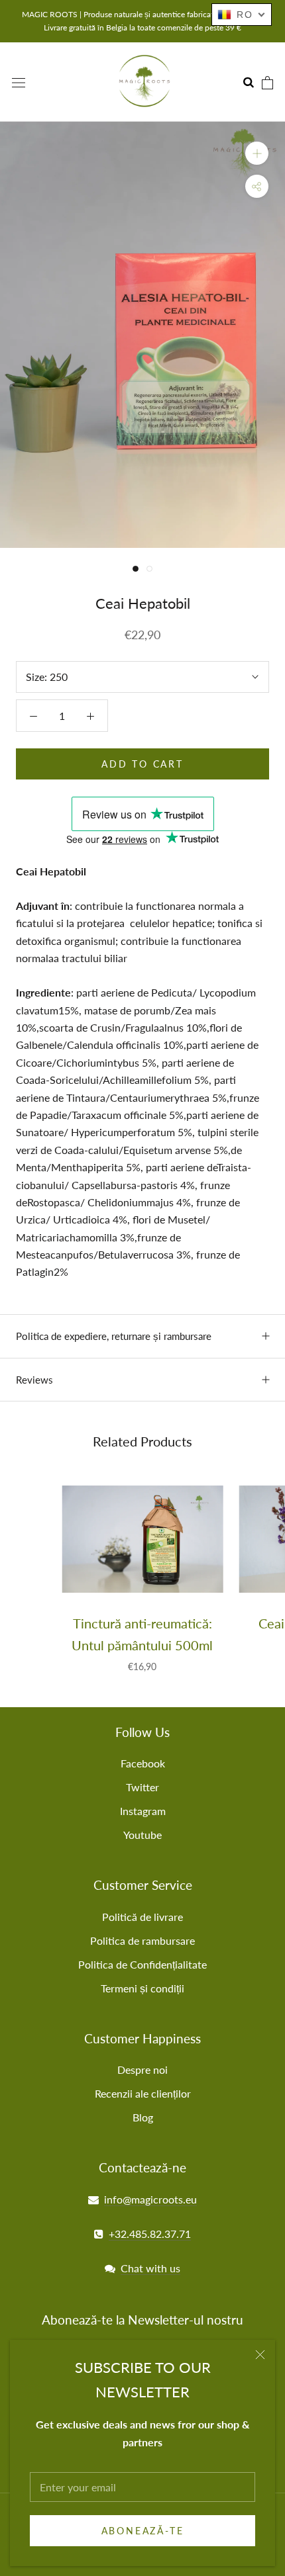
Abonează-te (143, 2531)
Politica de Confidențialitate (142, 1964)
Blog (143, 2117)
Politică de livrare (142, 1917)
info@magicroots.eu (150, 2199)
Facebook (143, 1763)
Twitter (142, 1787)
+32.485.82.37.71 (150, 2234)
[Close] (260, 2355)
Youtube (142, 1835)
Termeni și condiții (142, 1988)
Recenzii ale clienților (143, 2093)
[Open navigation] (19, 82)
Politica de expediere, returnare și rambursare (114, 1336)
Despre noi (142, 2069)
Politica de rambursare (142, 1940)
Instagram (143, 1811)
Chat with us (150, 2268)
